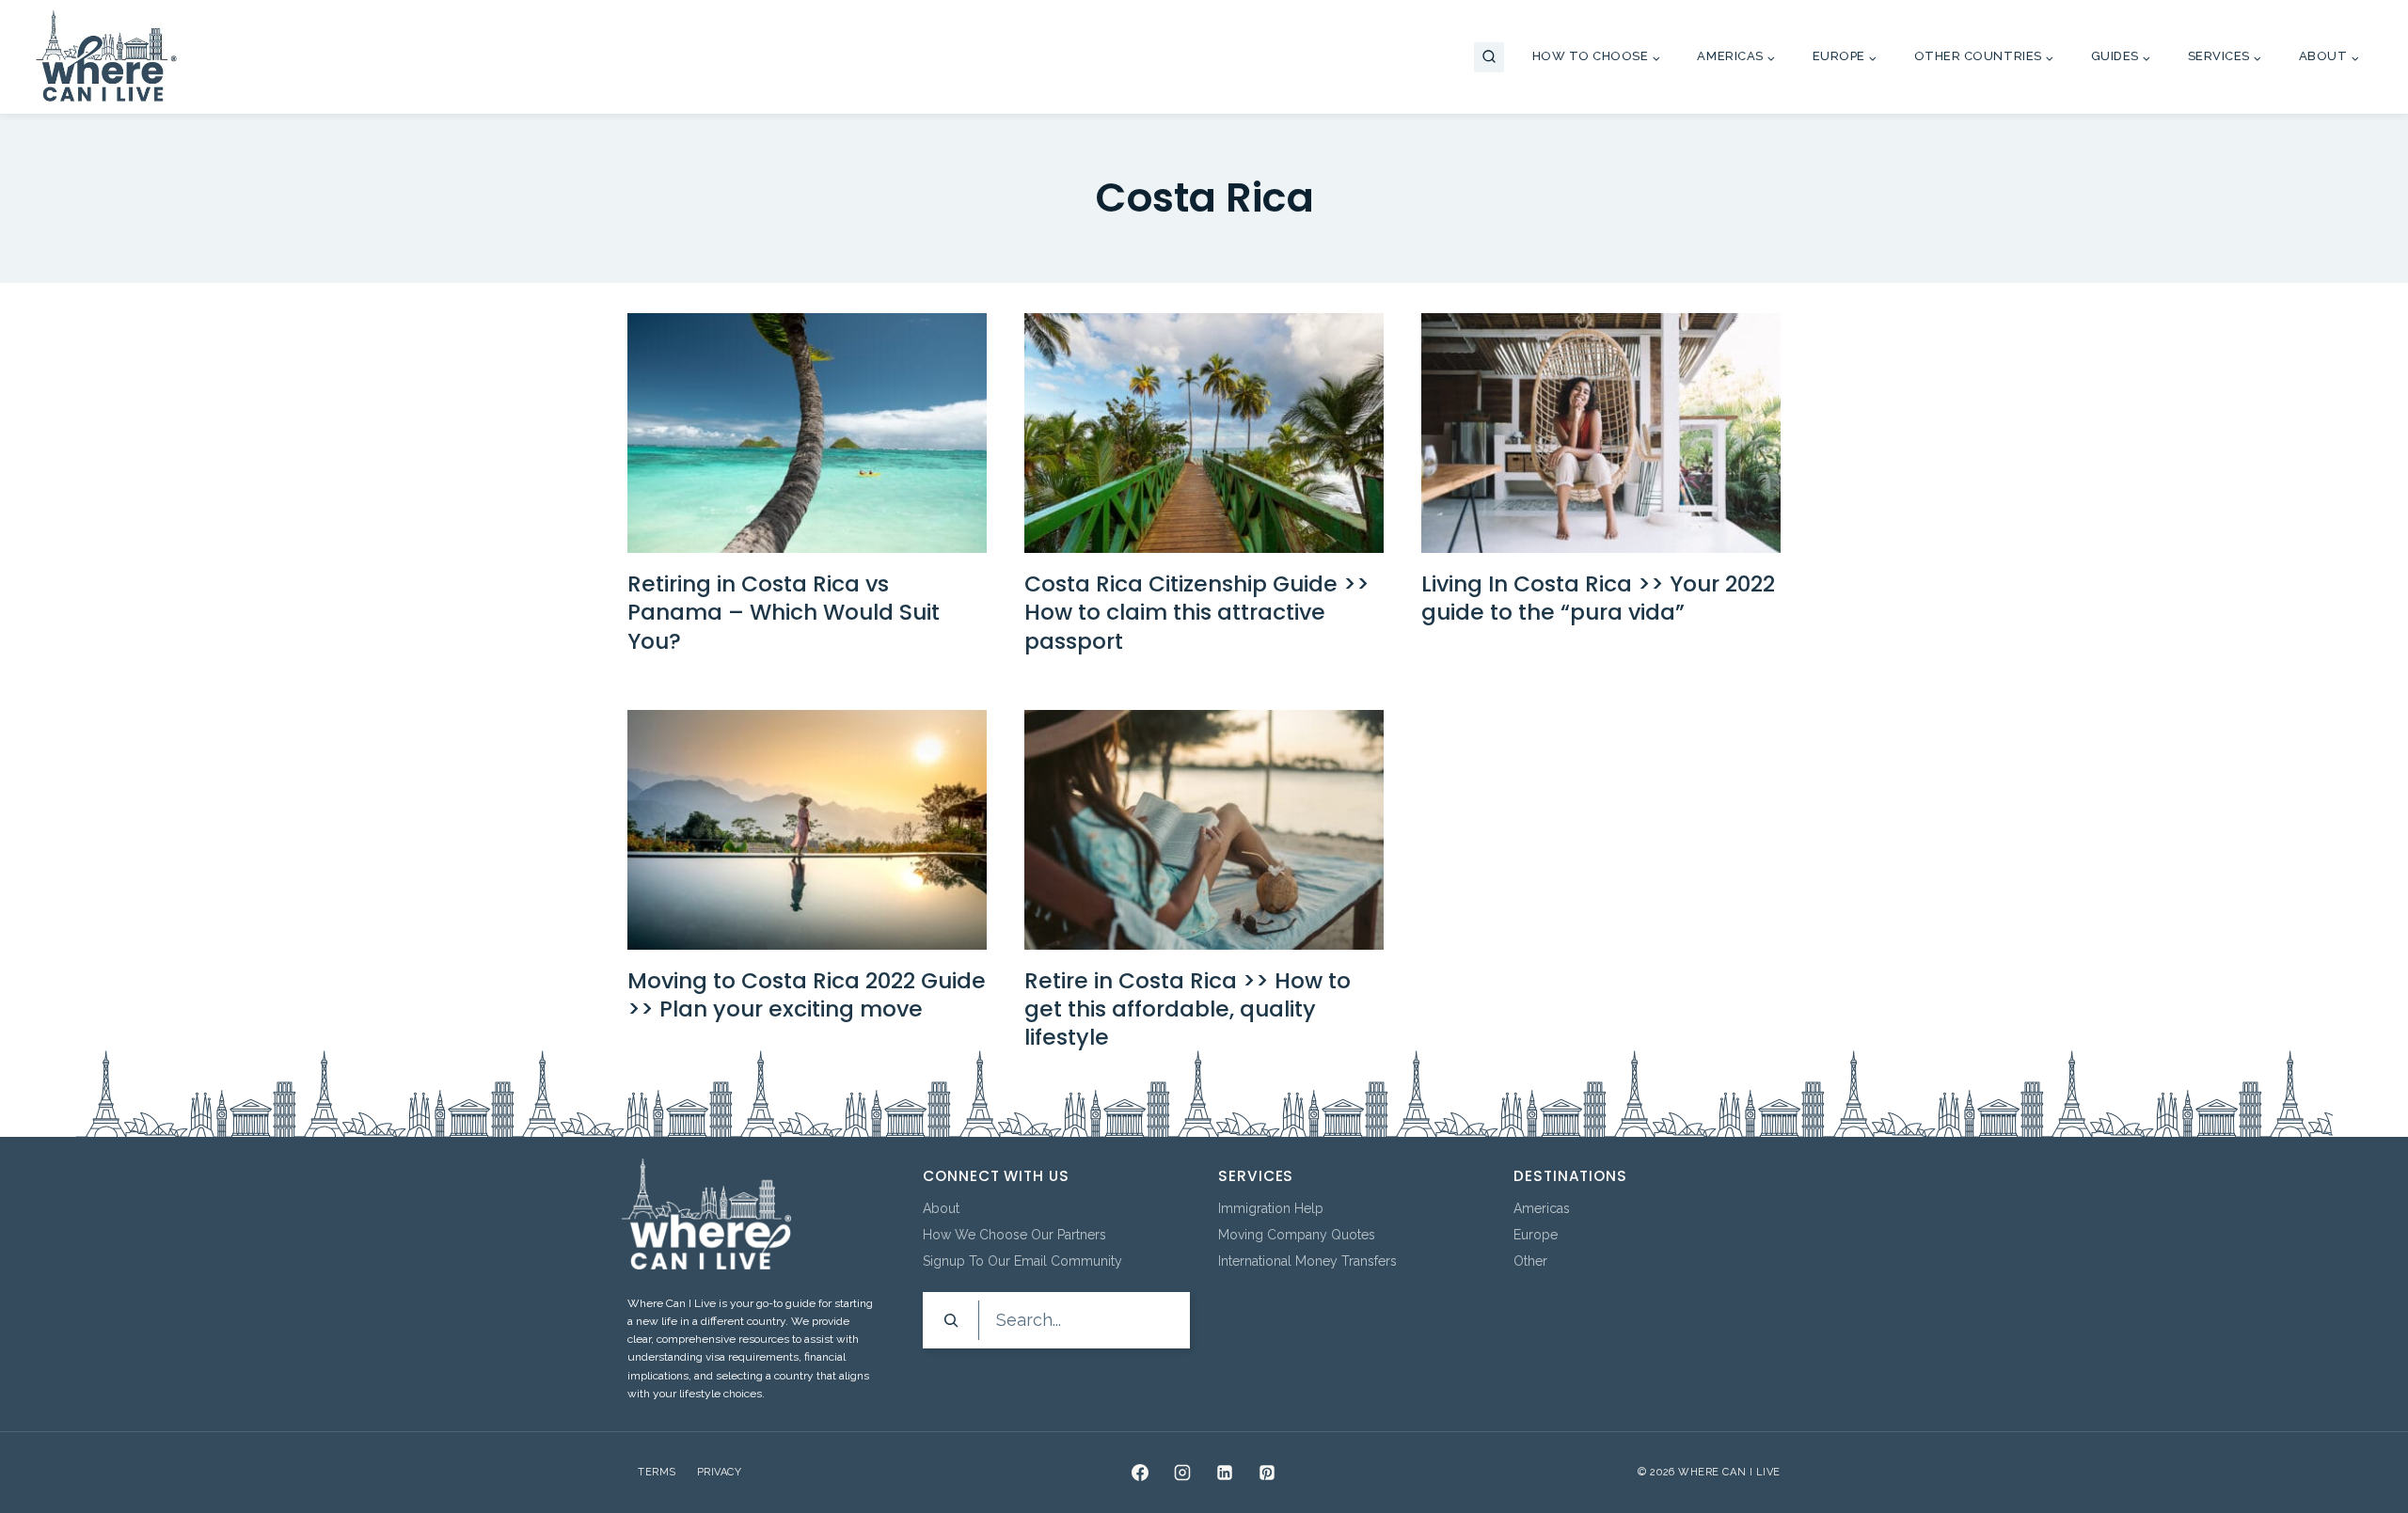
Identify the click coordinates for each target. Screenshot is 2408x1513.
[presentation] (807, 433)
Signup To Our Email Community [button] (1022, 1261)
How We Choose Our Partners (1014, 1235)
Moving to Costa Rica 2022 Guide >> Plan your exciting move (807, 994)
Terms (657, 1472)
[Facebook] (1140, 1473)
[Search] (951, 1320)
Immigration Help (1271, 1208)
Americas (1542, 1208)
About (941, 1208)
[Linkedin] (1225, 1473)
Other (1530, 1261)
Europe (1536, 1235)
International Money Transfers (1307, 1261)
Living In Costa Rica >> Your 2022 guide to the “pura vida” (1598, 598)
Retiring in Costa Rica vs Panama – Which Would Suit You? (784, 612)
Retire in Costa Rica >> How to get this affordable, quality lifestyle (1188, 1009)
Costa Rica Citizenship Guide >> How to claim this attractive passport (1197, 612)
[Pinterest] (1267, 1473)
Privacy (720, 1472)
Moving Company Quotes (1297, 1235)
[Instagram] (1182, 1473)
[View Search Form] (1489, 57)
